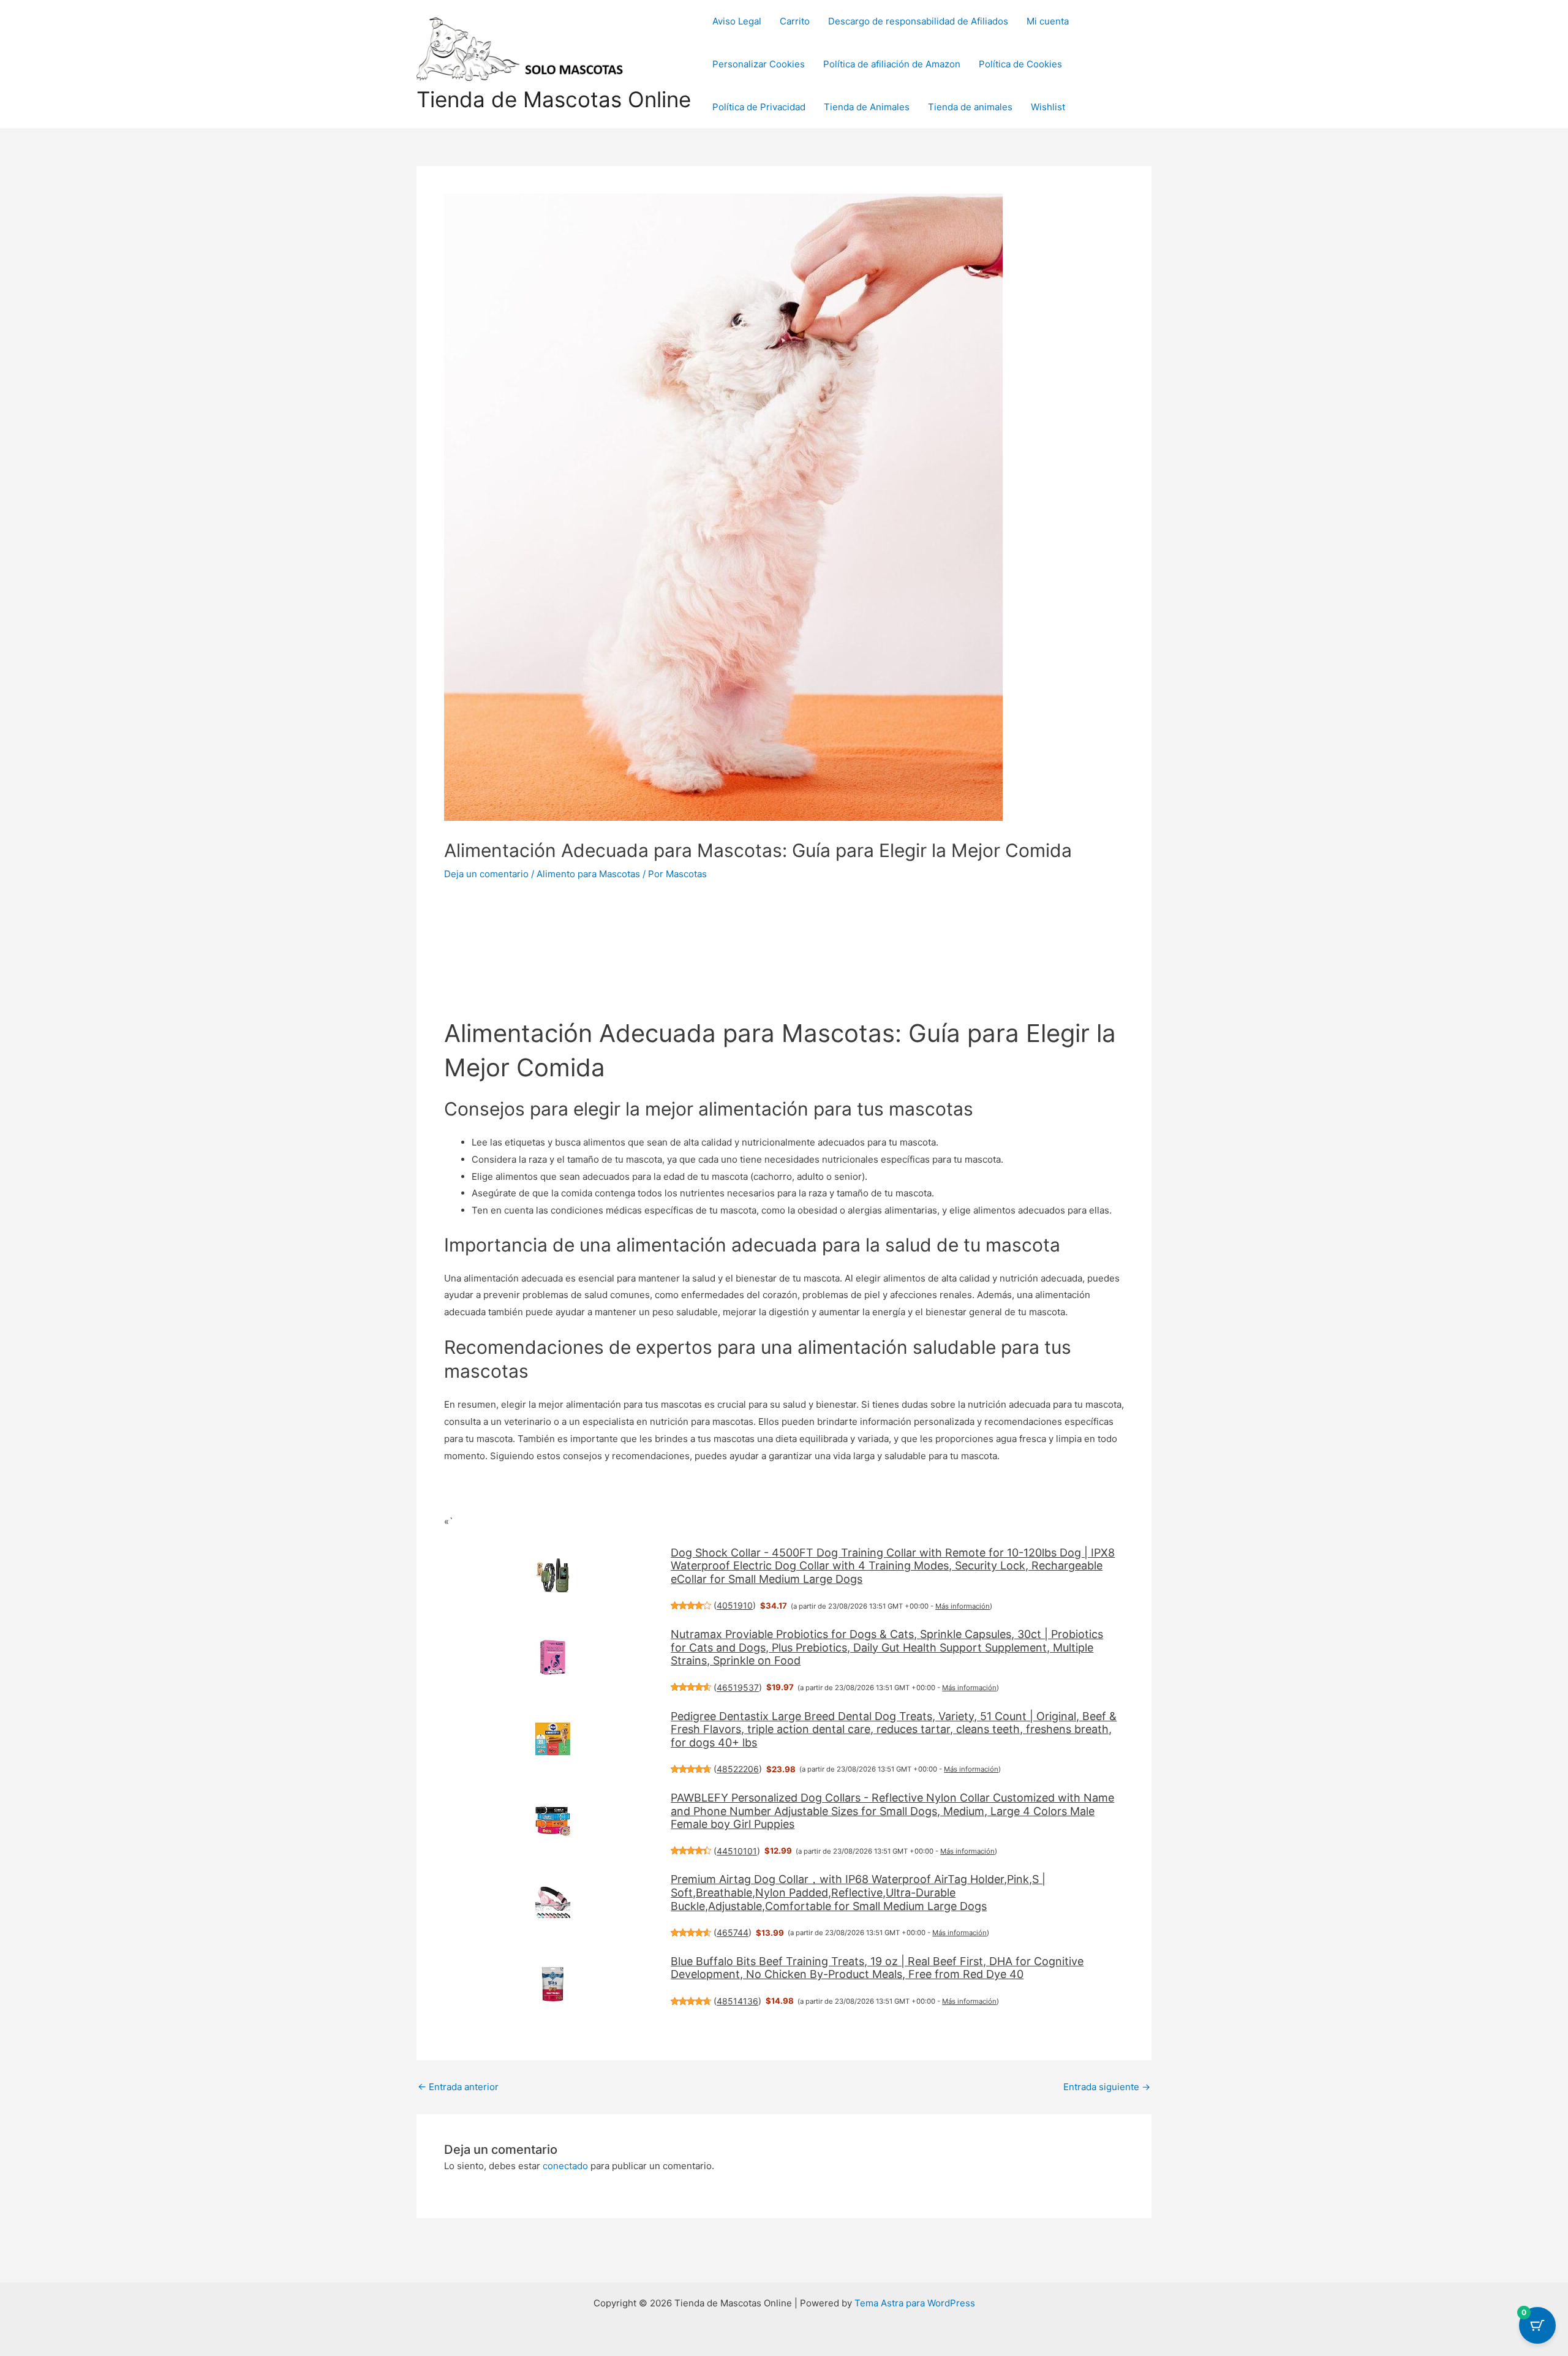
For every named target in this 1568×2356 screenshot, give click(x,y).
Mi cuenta (1048, 21)
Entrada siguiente (1107, 2087)
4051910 (735, 1605)
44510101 (737, 1851)
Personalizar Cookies (759, 64)
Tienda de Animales (867, 107)
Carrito (795, 21)
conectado (565, 2166)
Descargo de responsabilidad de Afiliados (918, 21)
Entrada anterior (458, 2087)
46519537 (738, 1687)
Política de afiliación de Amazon (892, 64)
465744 (733, 1932)
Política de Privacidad (759, 107)
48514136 (737, 2001)
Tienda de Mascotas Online (554, 99)
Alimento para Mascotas (588, 874)
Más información (963, 1606)
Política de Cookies (1020, 64)
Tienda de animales (970, 107)
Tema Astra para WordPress (915, 2303)
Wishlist (1048, 107)
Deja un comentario (486, 874)
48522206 (738, 1769)
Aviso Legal (737, 21)
